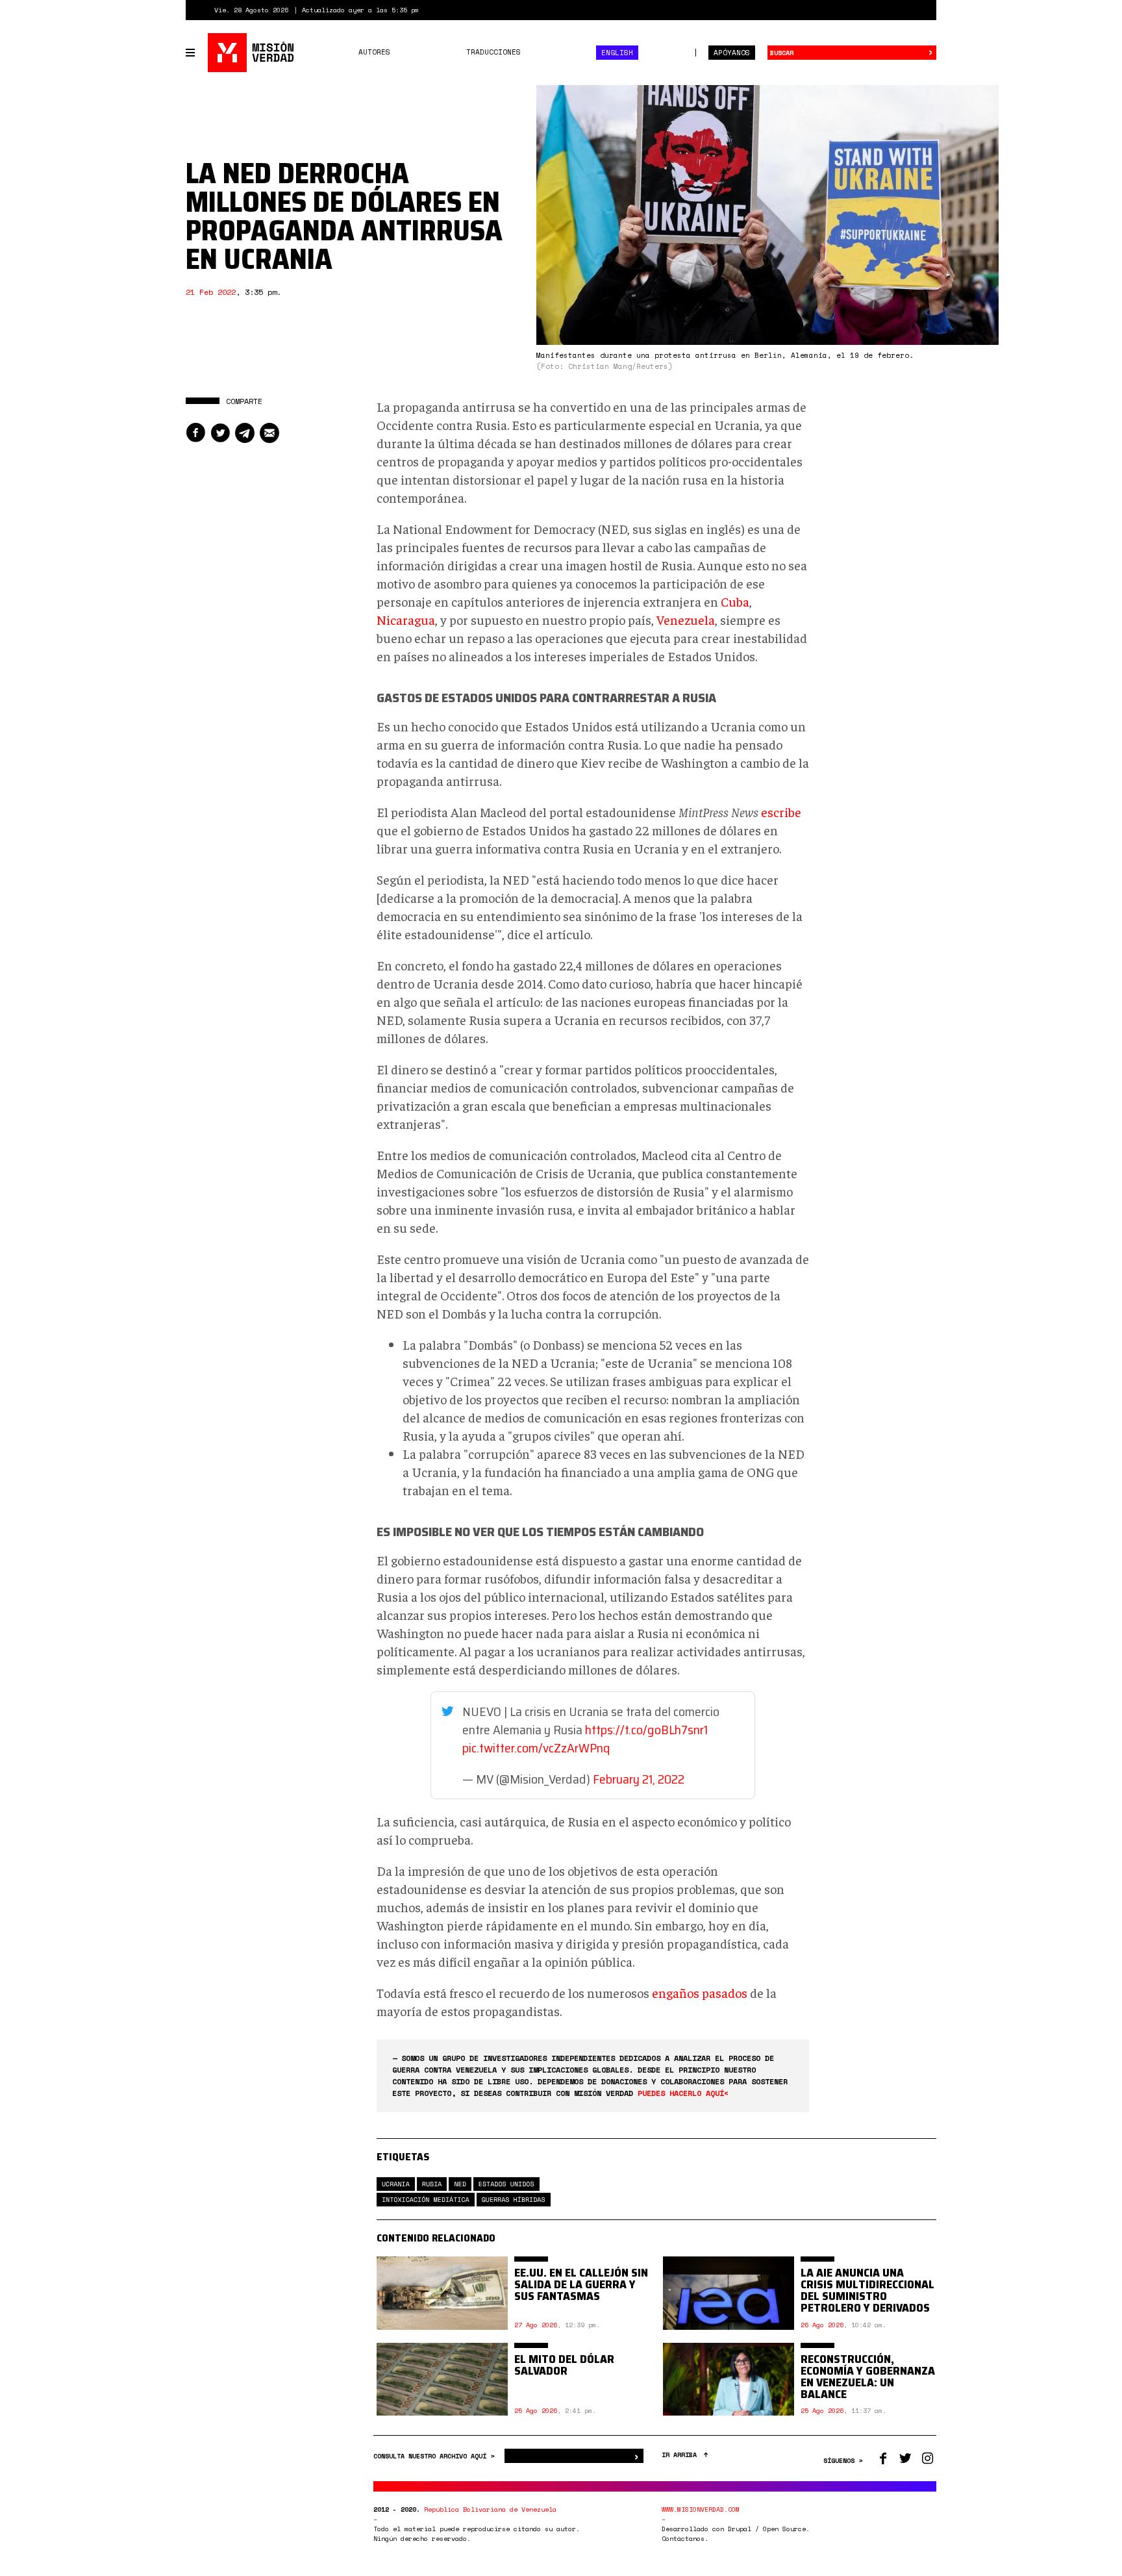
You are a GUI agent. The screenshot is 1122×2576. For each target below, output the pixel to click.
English (617, 53)
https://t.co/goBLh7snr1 (646, 1730)
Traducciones (493, 52)
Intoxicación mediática (426, 2200)
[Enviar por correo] (269, 433)
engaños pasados (700, 1992)
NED (460, 2184)
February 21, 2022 (639, 1779)
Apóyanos (732, 53)
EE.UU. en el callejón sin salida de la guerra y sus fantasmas (581, 2284)
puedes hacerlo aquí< (683, 2093)
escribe (781, 812)
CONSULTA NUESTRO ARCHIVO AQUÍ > (436, 2456)
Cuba (735, 601)
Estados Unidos (506, 2184)
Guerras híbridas (514, 2200)
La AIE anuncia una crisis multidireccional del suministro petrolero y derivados (867, 2290)
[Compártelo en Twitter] (220, 433)
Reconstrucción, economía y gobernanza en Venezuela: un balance (868, 2377)
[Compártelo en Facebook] (195, 433)
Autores (374, 52)
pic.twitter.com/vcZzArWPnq (536, 1748)
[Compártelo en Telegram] (245, 433)
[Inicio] (252, 53)
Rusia (432, 2184)
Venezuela (686, 619)
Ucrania (396, 2184)
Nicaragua (406, 619)
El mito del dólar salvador (564, 2365)
